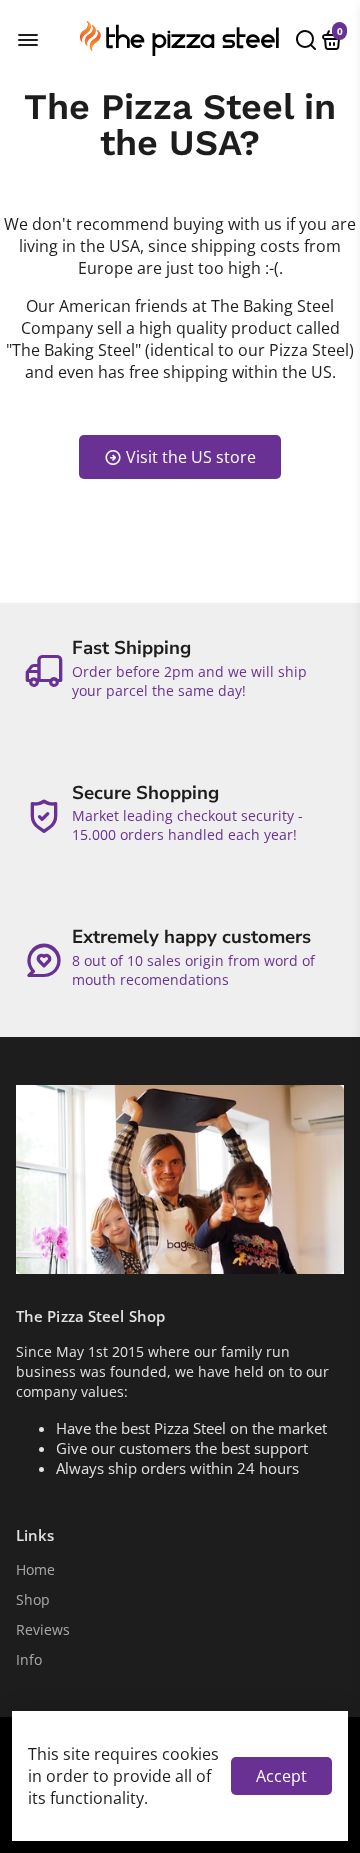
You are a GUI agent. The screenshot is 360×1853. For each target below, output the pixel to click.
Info (29, 1660)
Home (35, 1570)
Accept (281, 1776)
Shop (33, 1600)
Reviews (43, 1630)
